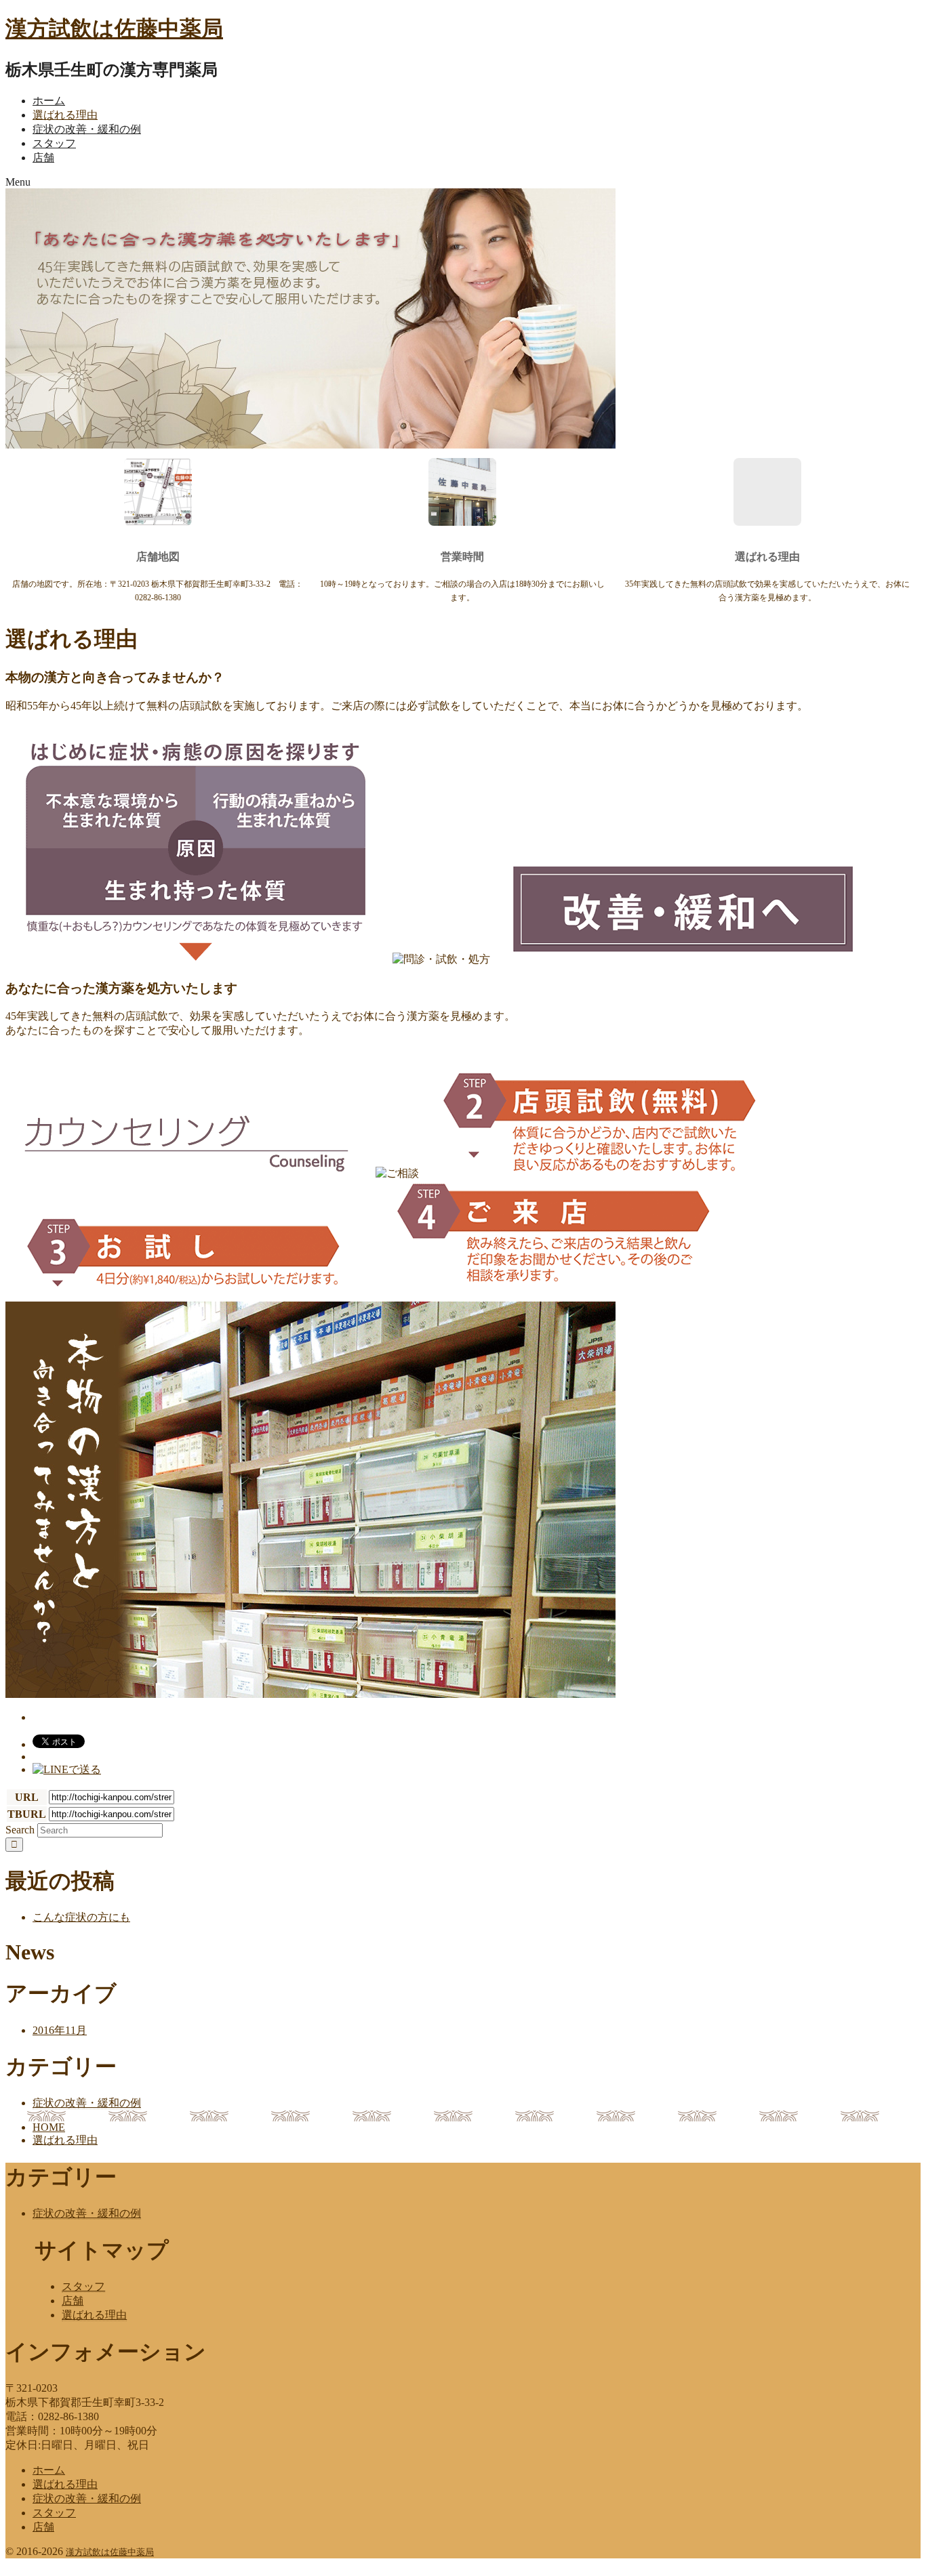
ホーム (49, 101)
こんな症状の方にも (81, 1917)
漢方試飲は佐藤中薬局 (114, 28)
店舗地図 (158, 557)
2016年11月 (60, 2030)
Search (20, 1830)
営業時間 (462, 557)
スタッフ (54, 143)
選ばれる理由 (65, 115)
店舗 (43, 158)
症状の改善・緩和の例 (87, 129)
